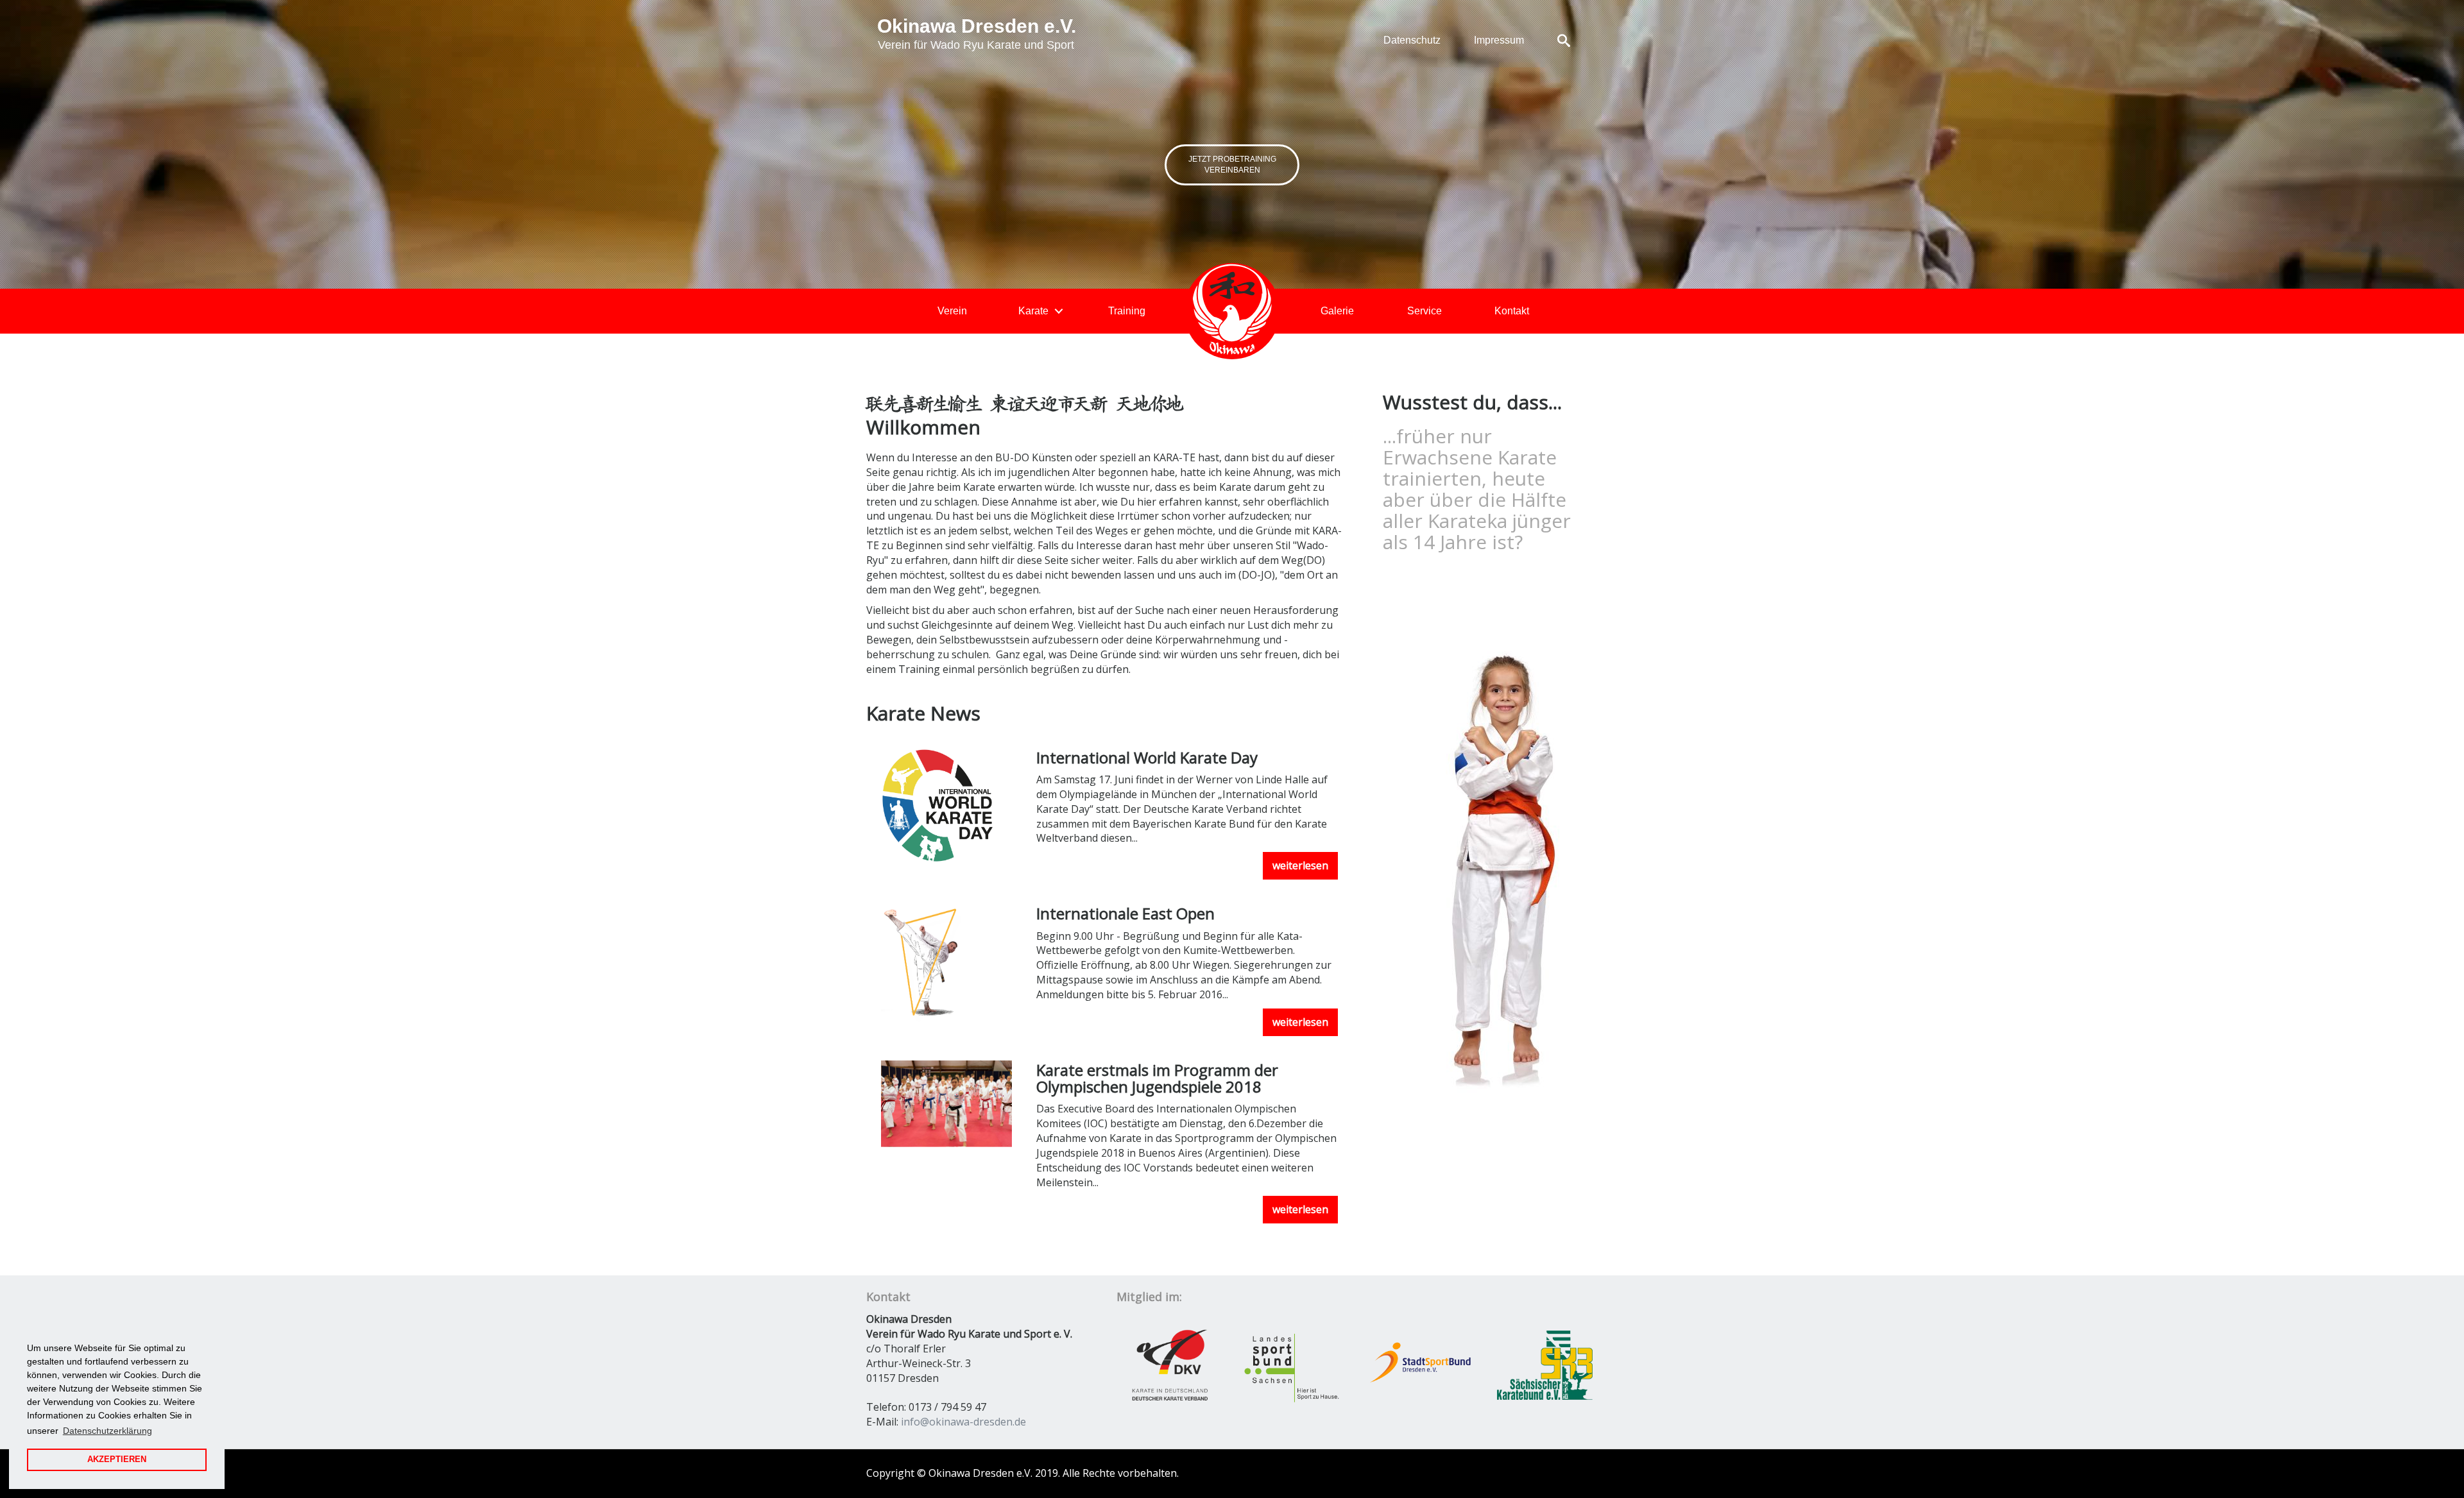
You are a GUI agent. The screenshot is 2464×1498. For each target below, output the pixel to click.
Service (1425, 311)
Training (1127, 311)
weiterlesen (1300, 865)
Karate (1033, 311)
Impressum (1499, 40)
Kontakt (1512, 311)
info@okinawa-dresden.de (963, 1422)
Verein (952, 311)
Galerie (1337, 311)
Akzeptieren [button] (117, 1460)
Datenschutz (1412, 40)
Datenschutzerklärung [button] (107, 1431)
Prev (2387, 159)
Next (77, 159)
